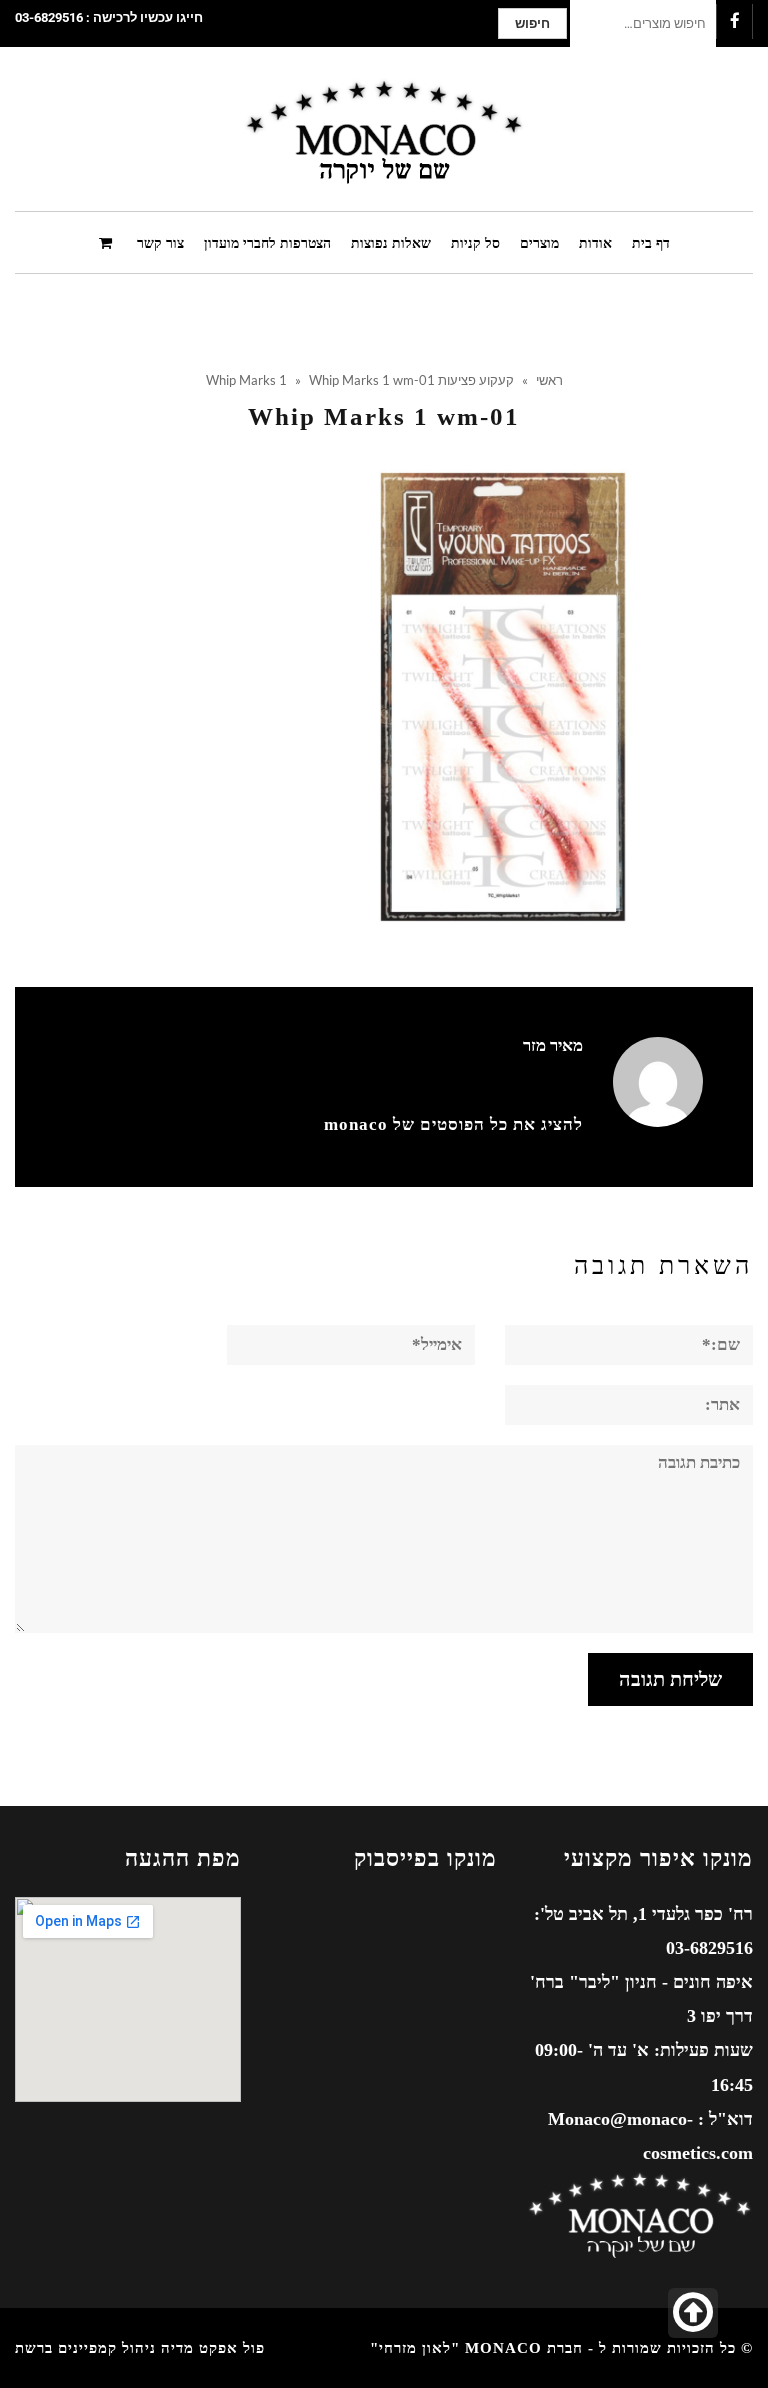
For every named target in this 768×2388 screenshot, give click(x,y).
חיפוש (532, 23)
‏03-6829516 (49, 17)
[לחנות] (108, 241)
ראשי (549, 380)
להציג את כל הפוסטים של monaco (453, 1124)
